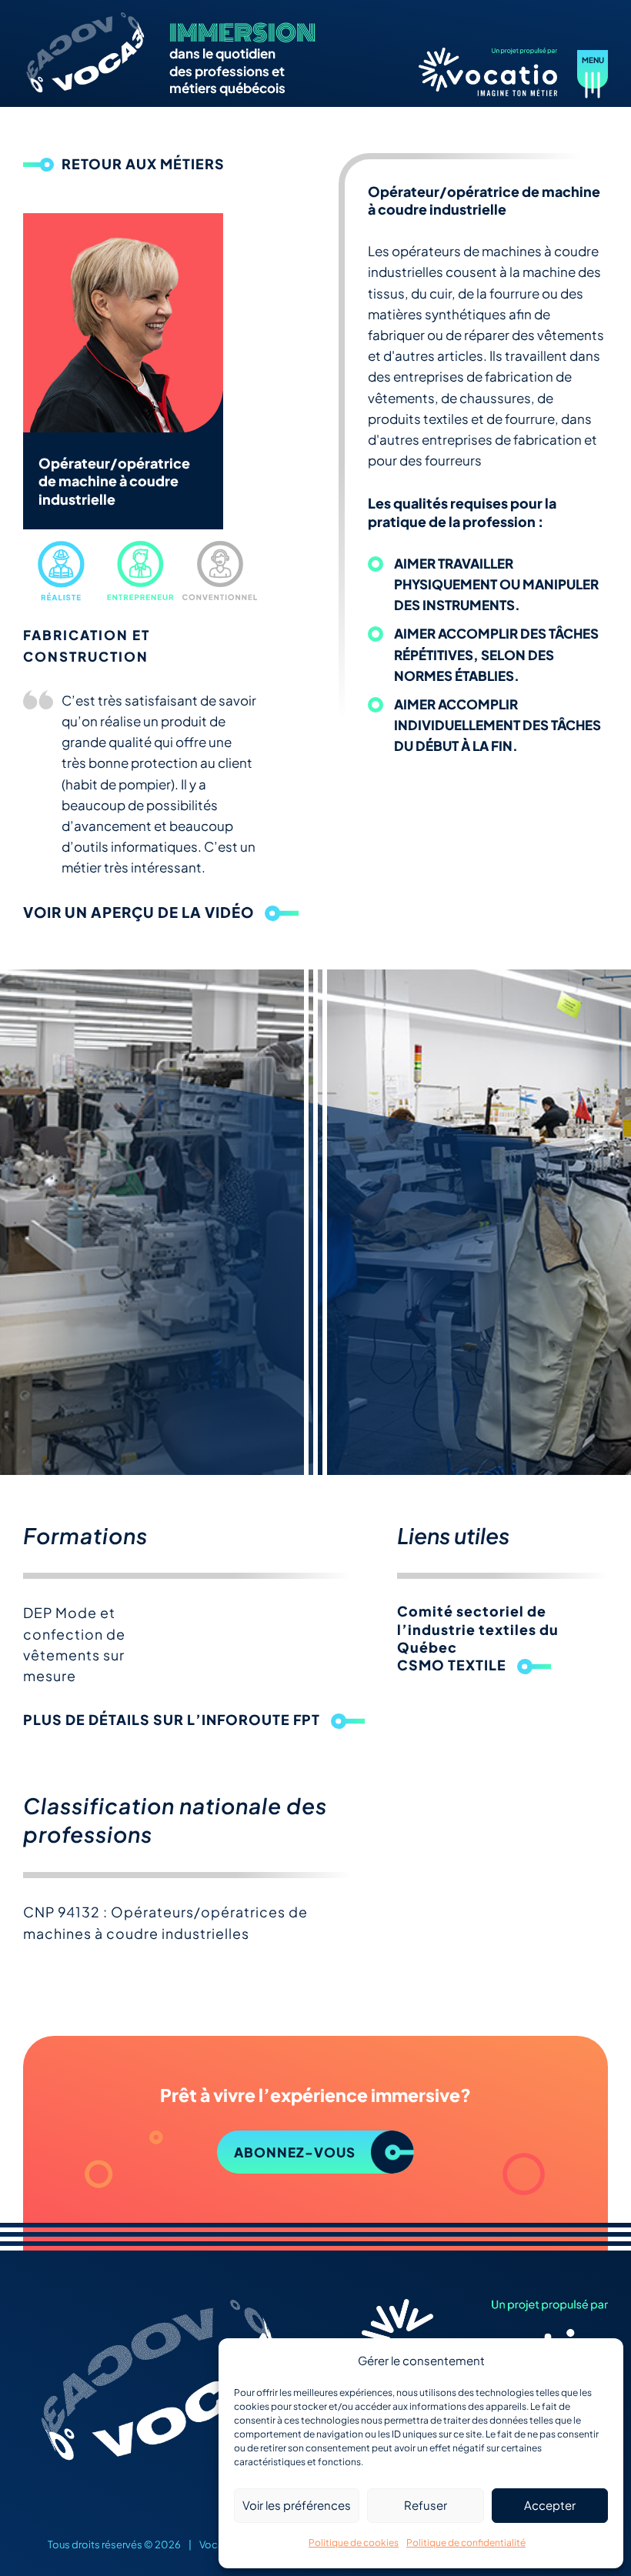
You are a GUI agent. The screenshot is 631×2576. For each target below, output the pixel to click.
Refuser (426, 2505)
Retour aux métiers (143, 164)
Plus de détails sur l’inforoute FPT (172, 1719)
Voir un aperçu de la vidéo (139, 912)
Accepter (550, 2505)
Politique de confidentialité (466, 2543)
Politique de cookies (354, 2543)
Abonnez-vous (295, 2152)
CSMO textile (452, 1665)
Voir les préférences (297, 2505)
